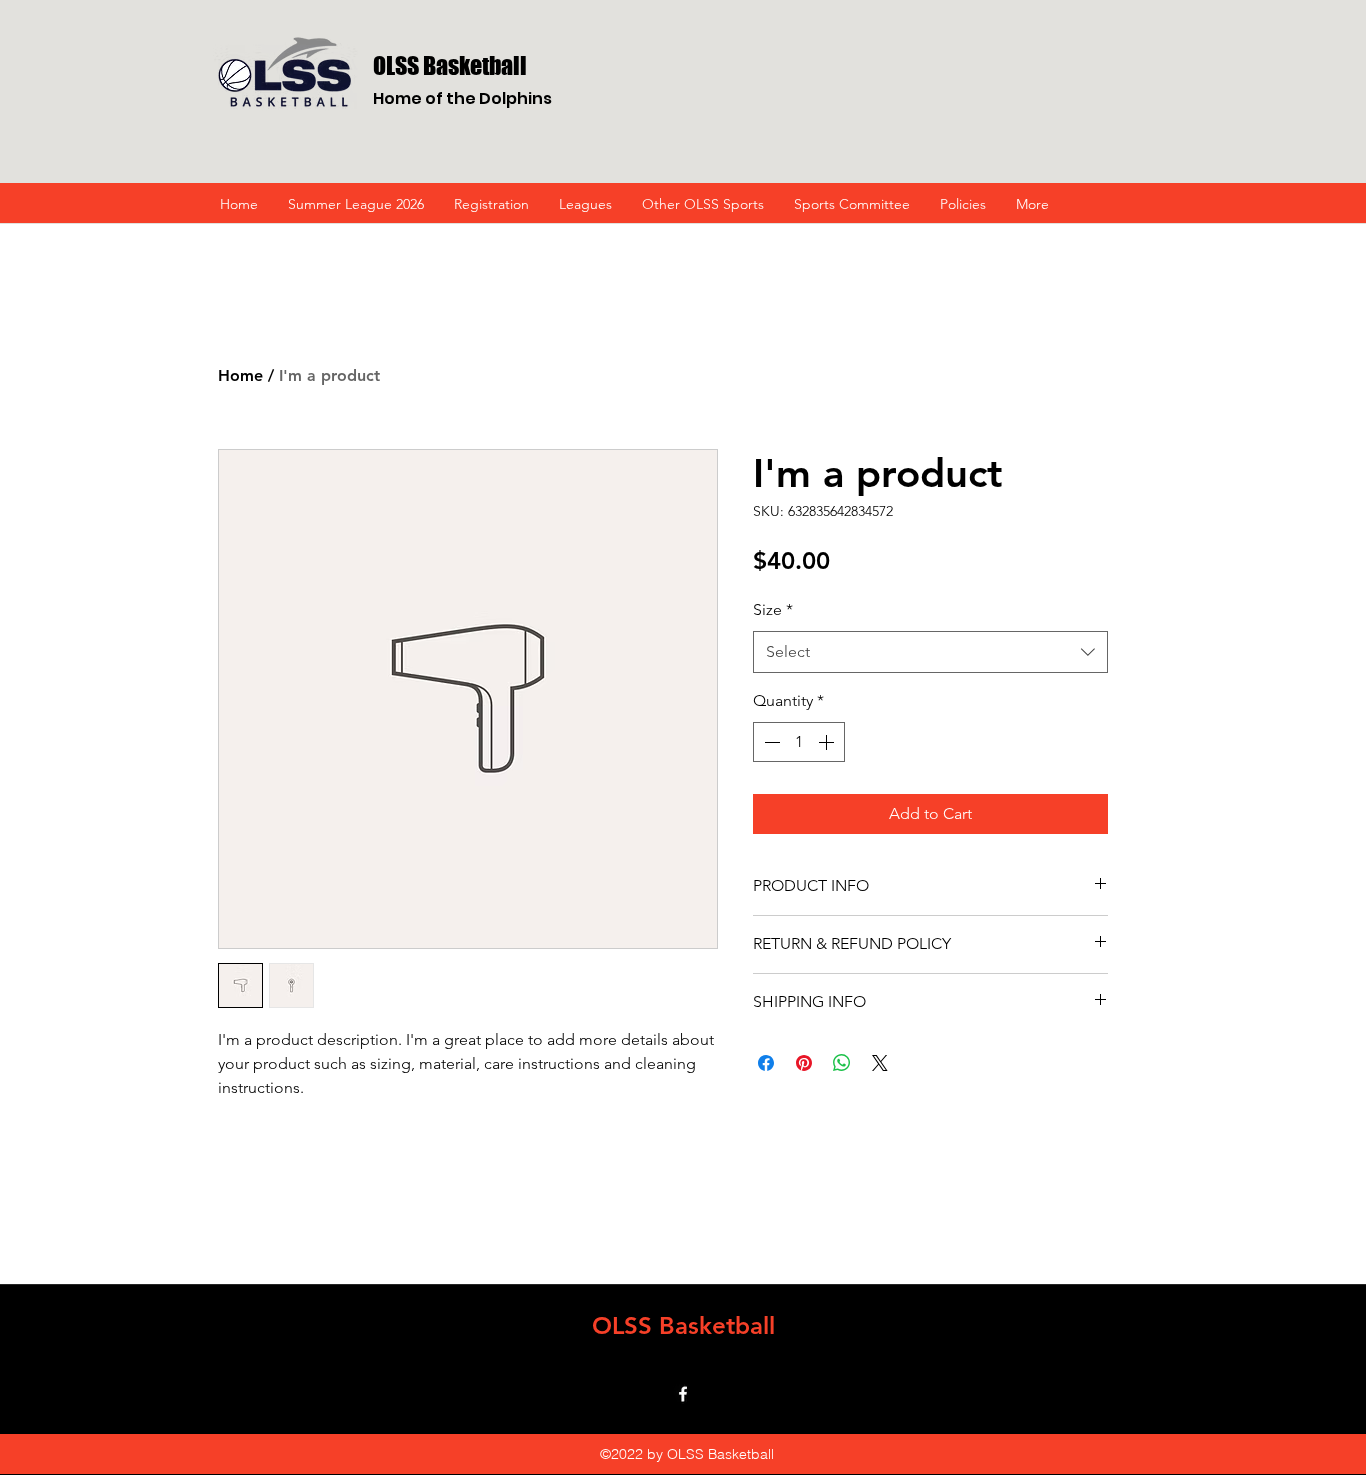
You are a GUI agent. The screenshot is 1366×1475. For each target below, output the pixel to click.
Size (773, 609)
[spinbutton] (799, 742)
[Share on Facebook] (766, 1063)
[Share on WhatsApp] (842, 1063)
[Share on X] (880, 1063)
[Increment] (828, 742)
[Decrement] (770, 742)
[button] (703, 204)
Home (240, 375)
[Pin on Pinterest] (804, 1063)
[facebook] (683, 1394)
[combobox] (930, 652)
